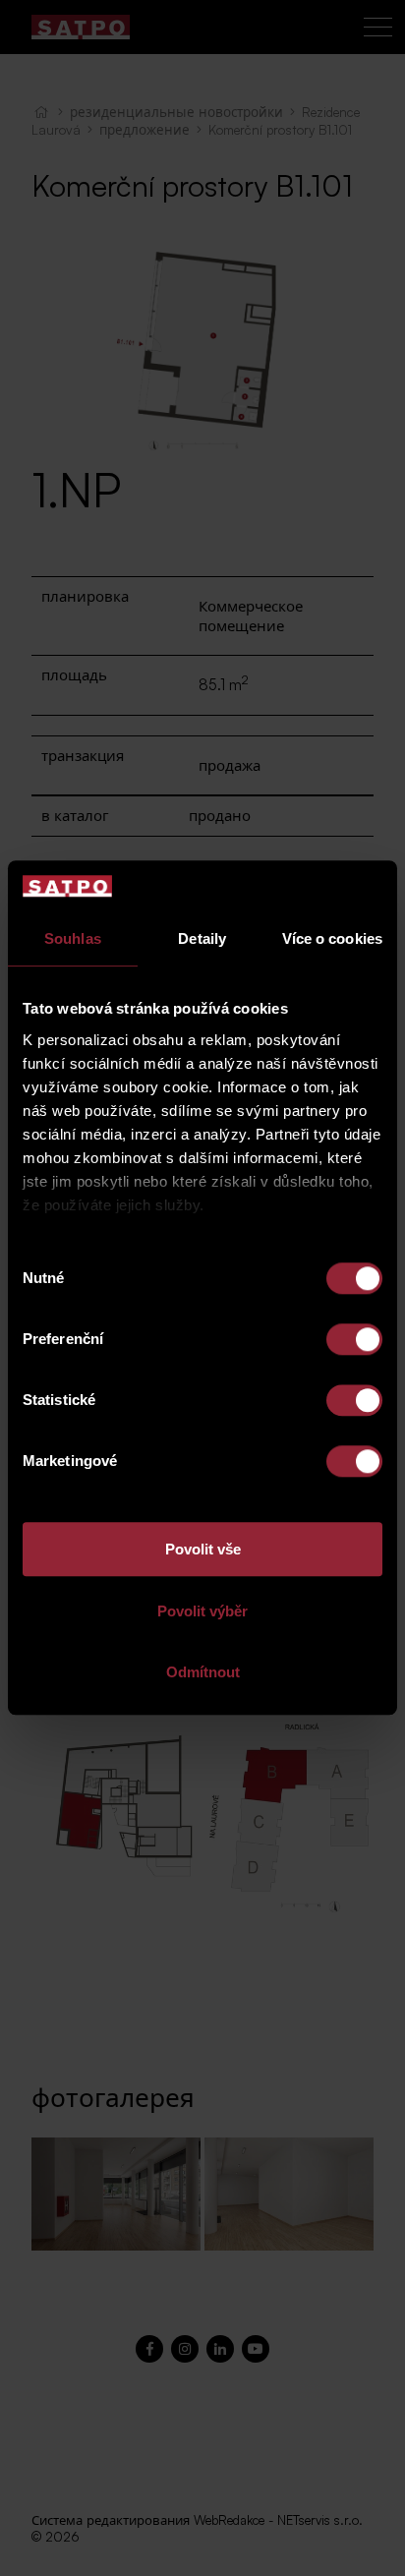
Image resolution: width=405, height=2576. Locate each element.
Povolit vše (203, 1550)
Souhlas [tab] (73, 939)
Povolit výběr (202, 1611)
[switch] (354, 1340)
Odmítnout (203, 1673)
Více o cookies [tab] (332, 939)
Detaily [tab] (202, 939)
